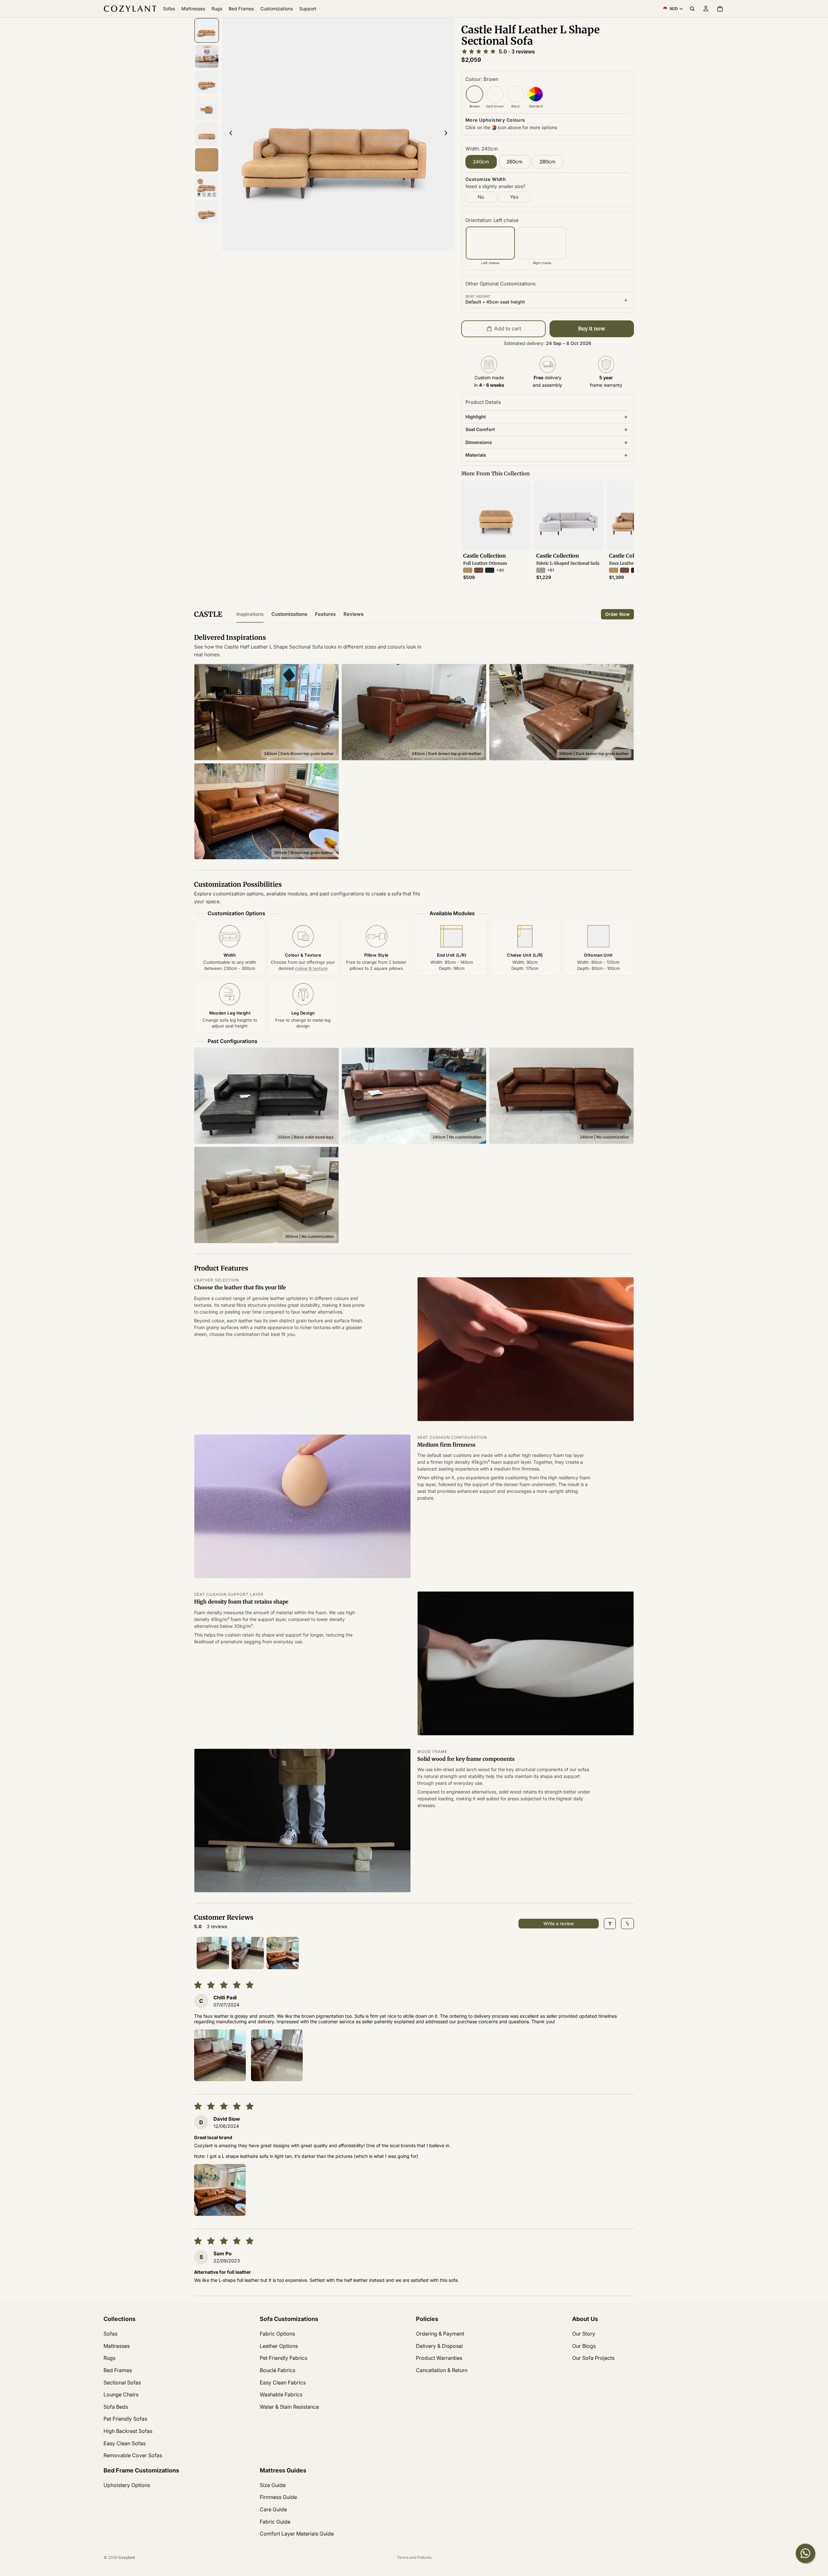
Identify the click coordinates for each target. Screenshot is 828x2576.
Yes (514, 197)
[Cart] (720, 9)
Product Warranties (439, 2358)
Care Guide (273, 2509)
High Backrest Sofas (128, 2431)
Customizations (289, 614)
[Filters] (610, 1924)
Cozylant (127, 2557)
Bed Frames (118, 2370)
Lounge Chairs (121, 2394)
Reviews (354, 614)
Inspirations (250, 614)
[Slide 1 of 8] (207, 30)
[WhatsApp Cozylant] (805, 2553)
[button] (220, 2055)
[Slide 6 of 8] (207, 160)
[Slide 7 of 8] (207, 186)
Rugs (109, 2358)
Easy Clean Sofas (125, 2443)
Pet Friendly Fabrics (283, 2358)
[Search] (692, 9)
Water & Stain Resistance (289, 2407)
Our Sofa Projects (593, 2358)
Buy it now (592, 328)
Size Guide (273, 2485)
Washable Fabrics (281, 2394)
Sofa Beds (116, 2407)
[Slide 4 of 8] (207, 108)
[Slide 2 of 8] (207, 56)
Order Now (617, 614)
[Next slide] (448, 134)
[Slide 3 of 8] (207, 82)
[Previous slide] (229, 134)
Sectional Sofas (122, 2382)
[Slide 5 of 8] (207, 134)
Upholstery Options (127, 2485)
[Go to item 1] (213, 1953)
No (481, 197)
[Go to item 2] (248, 1953)
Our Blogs (584, 2346)
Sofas (110, 2334)
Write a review (559, 1923)
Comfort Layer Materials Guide (297, 2534)
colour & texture (311, 968)
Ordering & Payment (440, 2334)
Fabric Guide (275, 2522)
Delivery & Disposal (439, 2346)
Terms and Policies (414, 2557)
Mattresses (117, 2346)
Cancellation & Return (442, 2370)
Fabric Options (277, 2334)
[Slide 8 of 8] (207, 212)
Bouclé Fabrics (278, 2370)
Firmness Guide (278, 2497)
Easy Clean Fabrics (283, 2382)
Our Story (584, 2334)
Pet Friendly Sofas (125, 2419)
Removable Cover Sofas (133, 2455)
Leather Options (279, 2346)
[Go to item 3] (283, 1953)
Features (325, 614)
